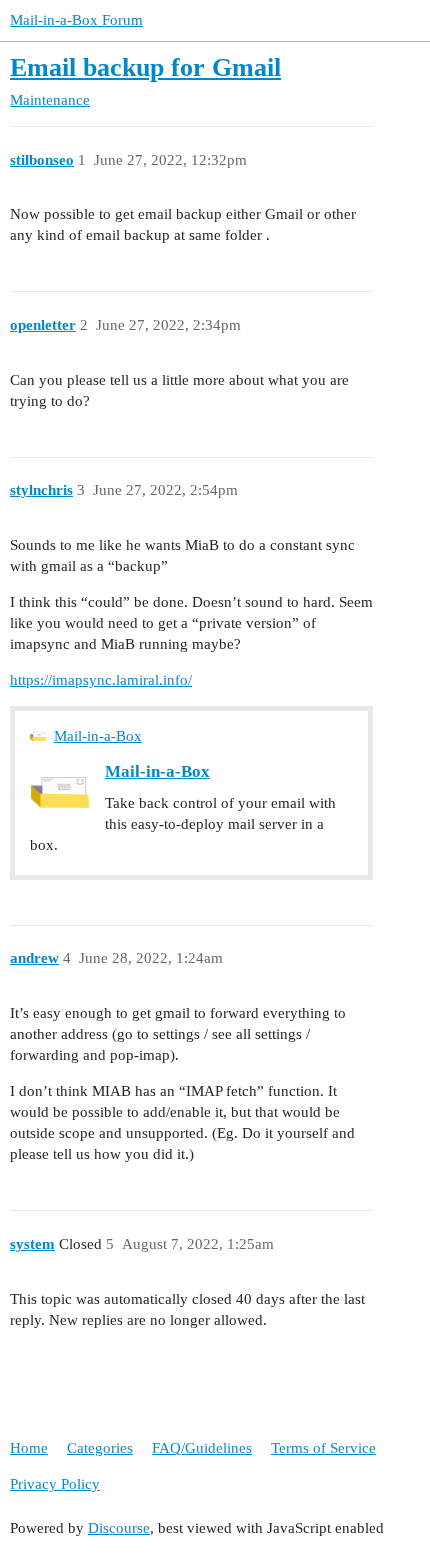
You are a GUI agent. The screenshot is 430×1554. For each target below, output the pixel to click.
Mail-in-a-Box (98, 736)
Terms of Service (323, 1448)
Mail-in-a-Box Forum (76, 20)
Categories (100, 1448)
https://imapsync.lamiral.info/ (101, 680)
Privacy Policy (55, 1484)
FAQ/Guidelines (202, 1448)
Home (29, 1448)
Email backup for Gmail (145, 67)
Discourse (119, 1528)
